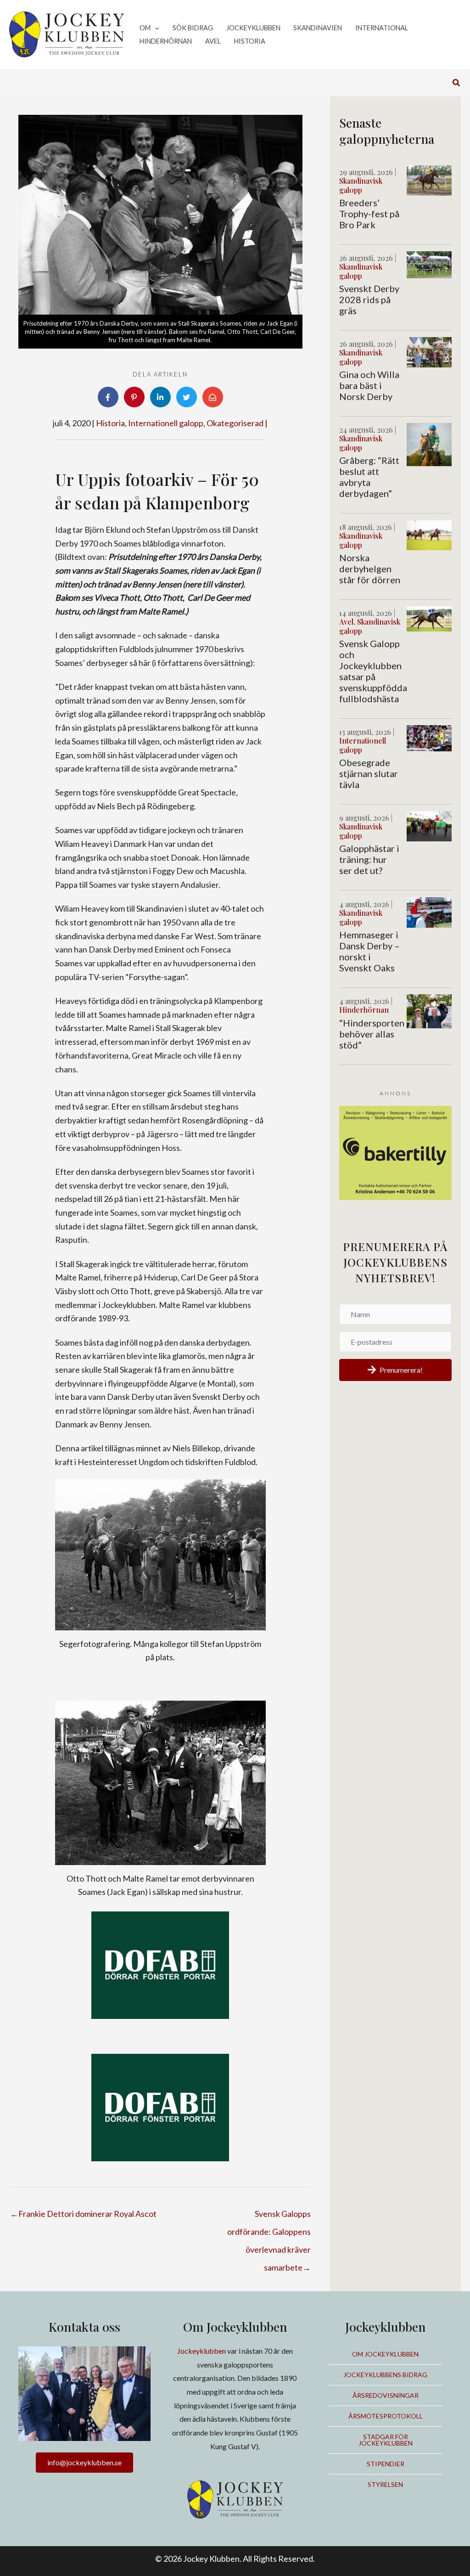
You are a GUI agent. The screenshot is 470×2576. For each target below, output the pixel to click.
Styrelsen (385, 2484)
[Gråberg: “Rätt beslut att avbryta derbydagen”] (429, 444)
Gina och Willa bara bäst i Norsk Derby (369, 385)
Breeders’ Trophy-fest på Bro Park (369, 214)
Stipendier (386, 2464)
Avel (346, 622)
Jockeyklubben (201, 2351)
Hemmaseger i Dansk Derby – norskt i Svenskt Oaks (369, 951)
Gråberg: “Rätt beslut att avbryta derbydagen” (369, 477)
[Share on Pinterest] (134, 397)
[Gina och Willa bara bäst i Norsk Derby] (429, 351)
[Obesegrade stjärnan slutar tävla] (429, 737)
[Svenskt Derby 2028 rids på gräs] (429, 264)
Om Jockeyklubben (385, 2354)
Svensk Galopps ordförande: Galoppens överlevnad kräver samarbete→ (269, 2216)
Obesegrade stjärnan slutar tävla (369, 773)
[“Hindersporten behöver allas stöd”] (429, 1010)
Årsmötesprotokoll (386, 2416)
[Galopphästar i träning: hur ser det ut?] (429, 825)
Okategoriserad (235, 423)
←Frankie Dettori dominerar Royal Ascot (83, 2214)
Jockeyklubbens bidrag (385, 2375)
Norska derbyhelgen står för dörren (370, 569)
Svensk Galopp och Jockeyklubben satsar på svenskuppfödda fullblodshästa (373, 671)
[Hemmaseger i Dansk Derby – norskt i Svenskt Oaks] (429, 911)
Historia (110, 423)
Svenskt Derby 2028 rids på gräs (369, 299)
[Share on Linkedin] (160, 397)
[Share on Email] (213, 397)
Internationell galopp (166, 423)
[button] (155, 28)
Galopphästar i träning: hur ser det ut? (369, 859)
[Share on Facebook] (108, 397)
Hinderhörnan (364, 1010)
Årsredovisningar (386, 2395)
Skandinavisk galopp (361, 185)
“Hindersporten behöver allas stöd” (372, 1034)
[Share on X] (187, 397)
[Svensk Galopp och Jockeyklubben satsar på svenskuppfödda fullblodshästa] (429, 618)
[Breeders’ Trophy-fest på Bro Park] (429, 179)
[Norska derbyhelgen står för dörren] (429, 534)
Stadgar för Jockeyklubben (386, 2440)
